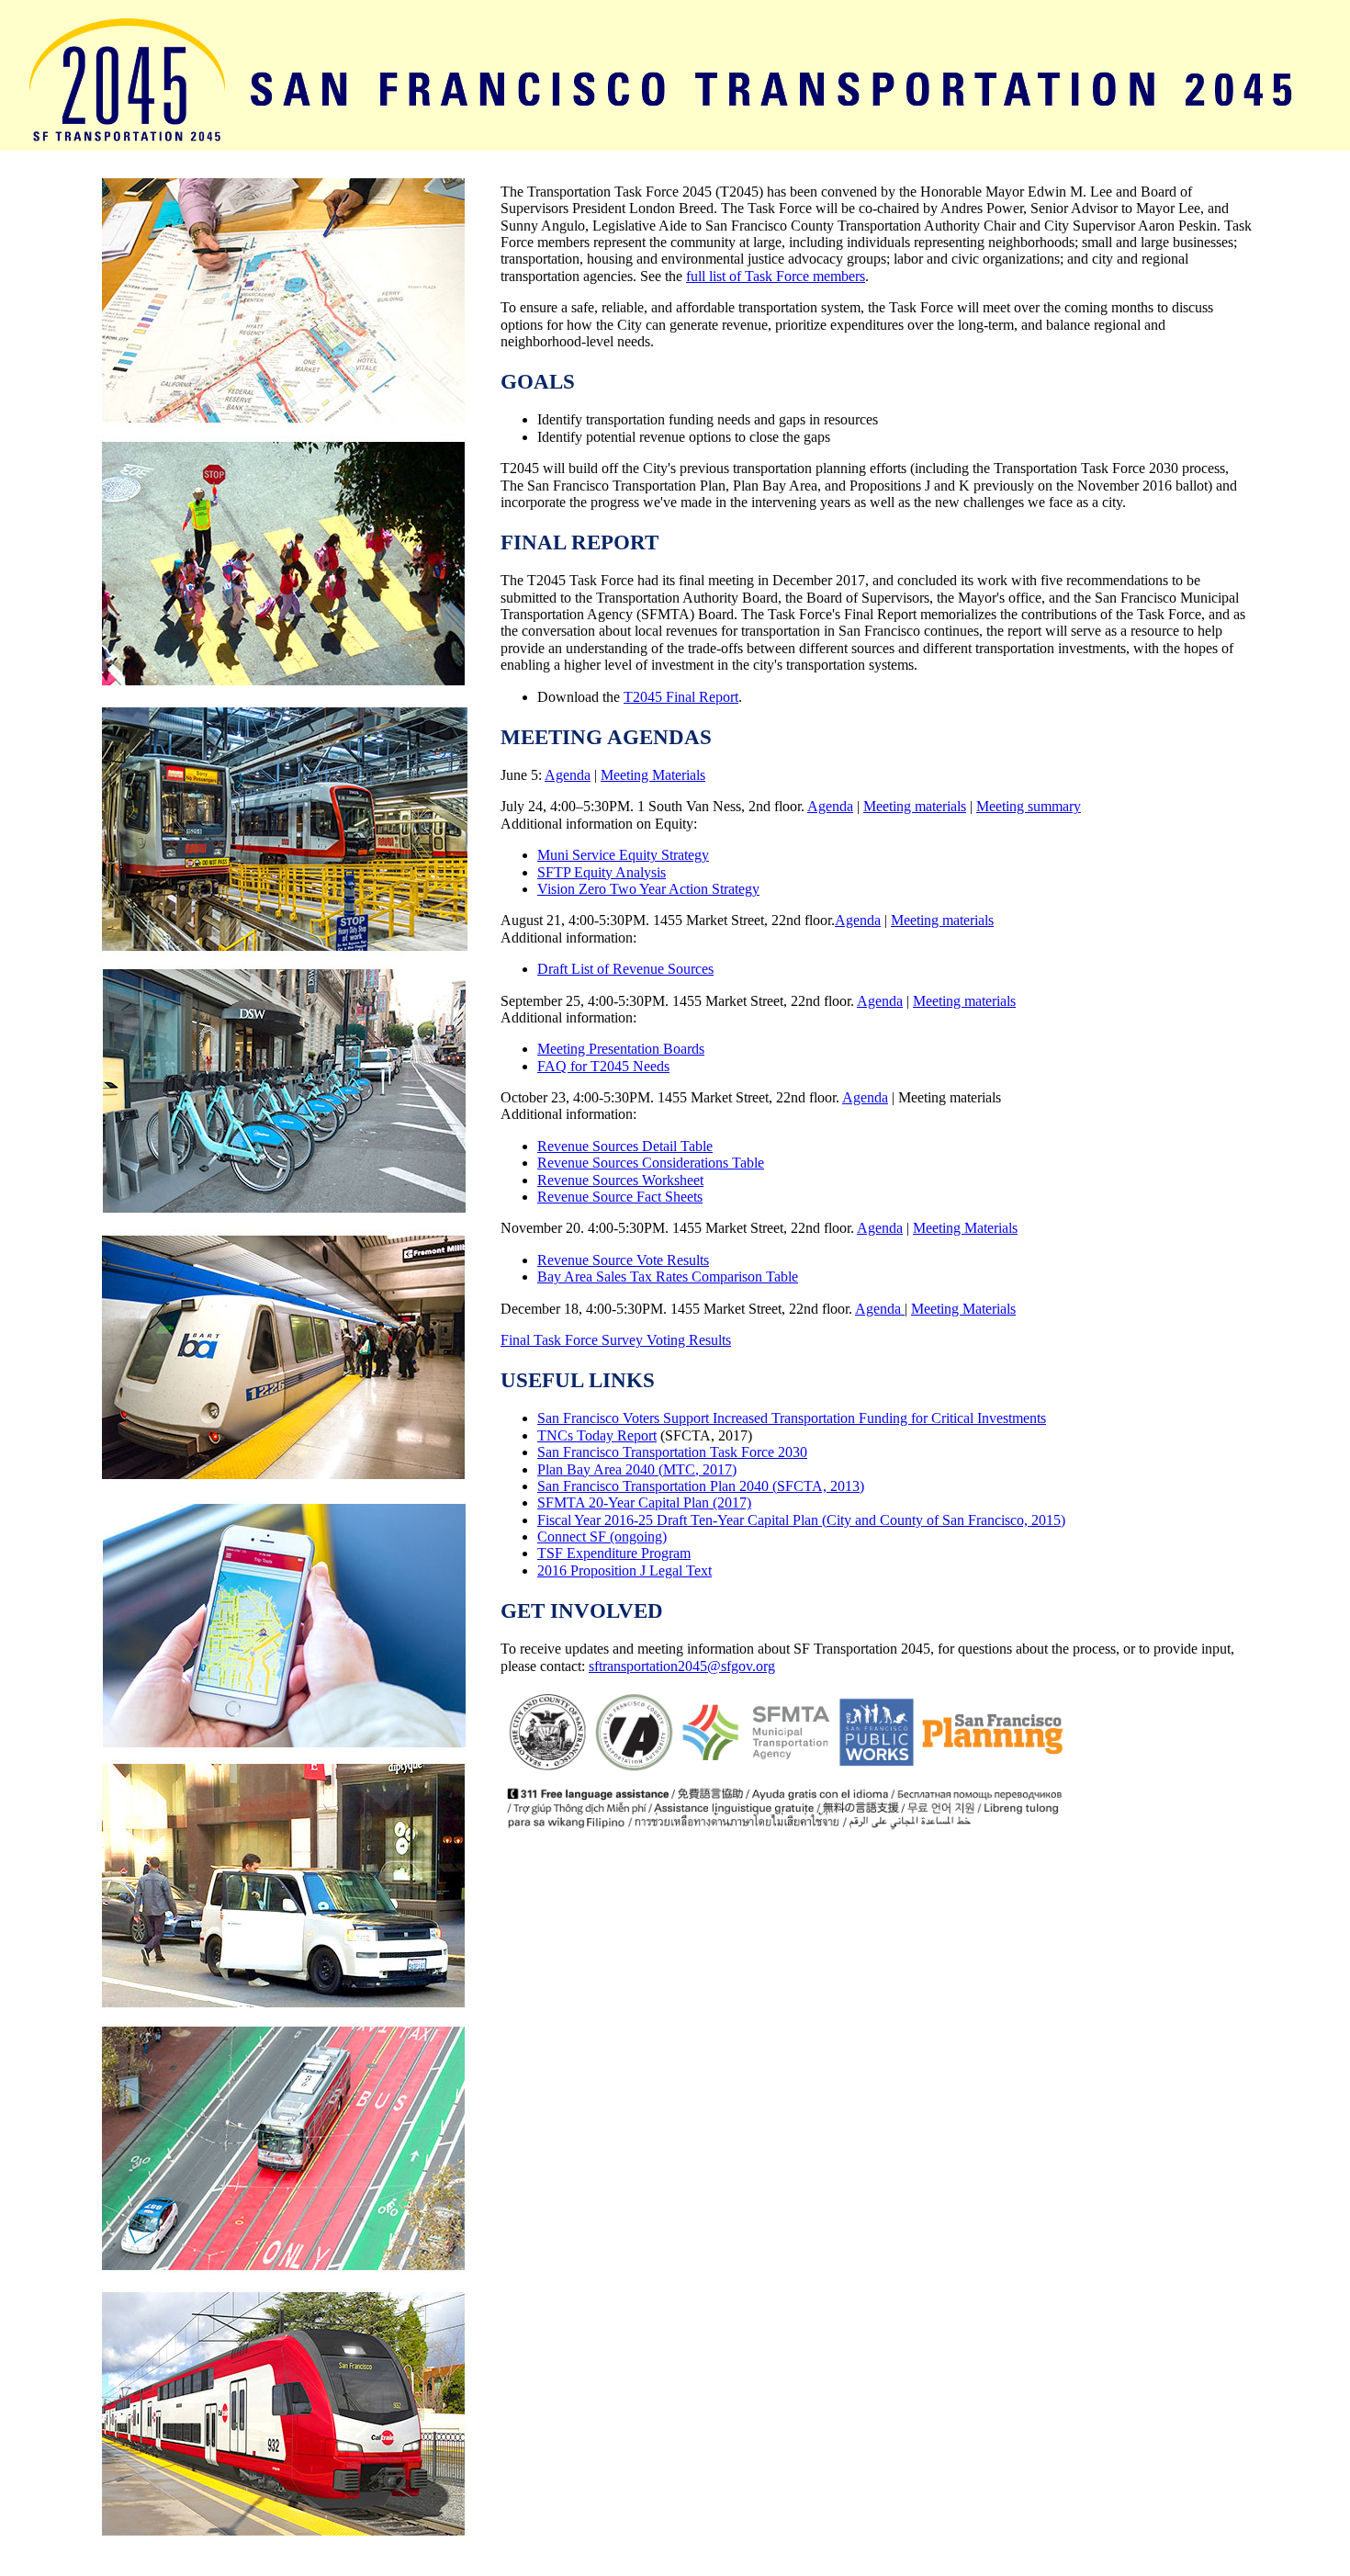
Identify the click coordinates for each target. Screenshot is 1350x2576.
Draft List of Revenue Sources (625, 969)
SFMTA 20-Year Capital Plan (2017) (644, 1503)
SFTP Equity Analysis (602, 872)
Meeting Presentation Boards (621, 1049)
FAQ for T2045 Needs (603, 1066)
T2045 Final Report (681, 697)
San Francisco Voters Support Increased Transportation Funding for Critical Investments (792, 1418)
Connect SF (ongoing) (602, 1537)
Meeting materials (915, 806)
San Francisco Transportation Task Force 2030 (672, 1452)
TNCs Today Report (597, 1435)
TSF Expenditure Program (614, 1553)
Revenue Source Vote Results (623, 1260)
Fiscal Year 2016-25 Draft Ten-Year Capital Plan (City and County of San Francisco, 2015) (801, 1520)
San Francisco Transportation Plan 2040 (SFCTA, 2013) (701, 1486)
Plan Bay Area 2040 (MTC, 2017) (637, 1469)
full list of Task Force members (776, 276)
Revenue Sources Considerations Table (651, 1163)
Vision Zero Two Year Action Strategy (648, 889)
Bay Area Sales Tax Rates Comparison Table (668, 1277)
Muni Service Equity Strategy (623, 855)
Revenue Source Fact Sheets (620, 1197)
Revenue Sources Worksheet (620, 1180)
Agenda (568, 775)
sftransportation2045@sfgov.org (682, 1666)
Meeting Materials (653, 775)
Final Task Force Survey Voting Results (616, 1340)
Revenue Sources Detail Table (625, 1146)
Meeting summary (1029, 806)
